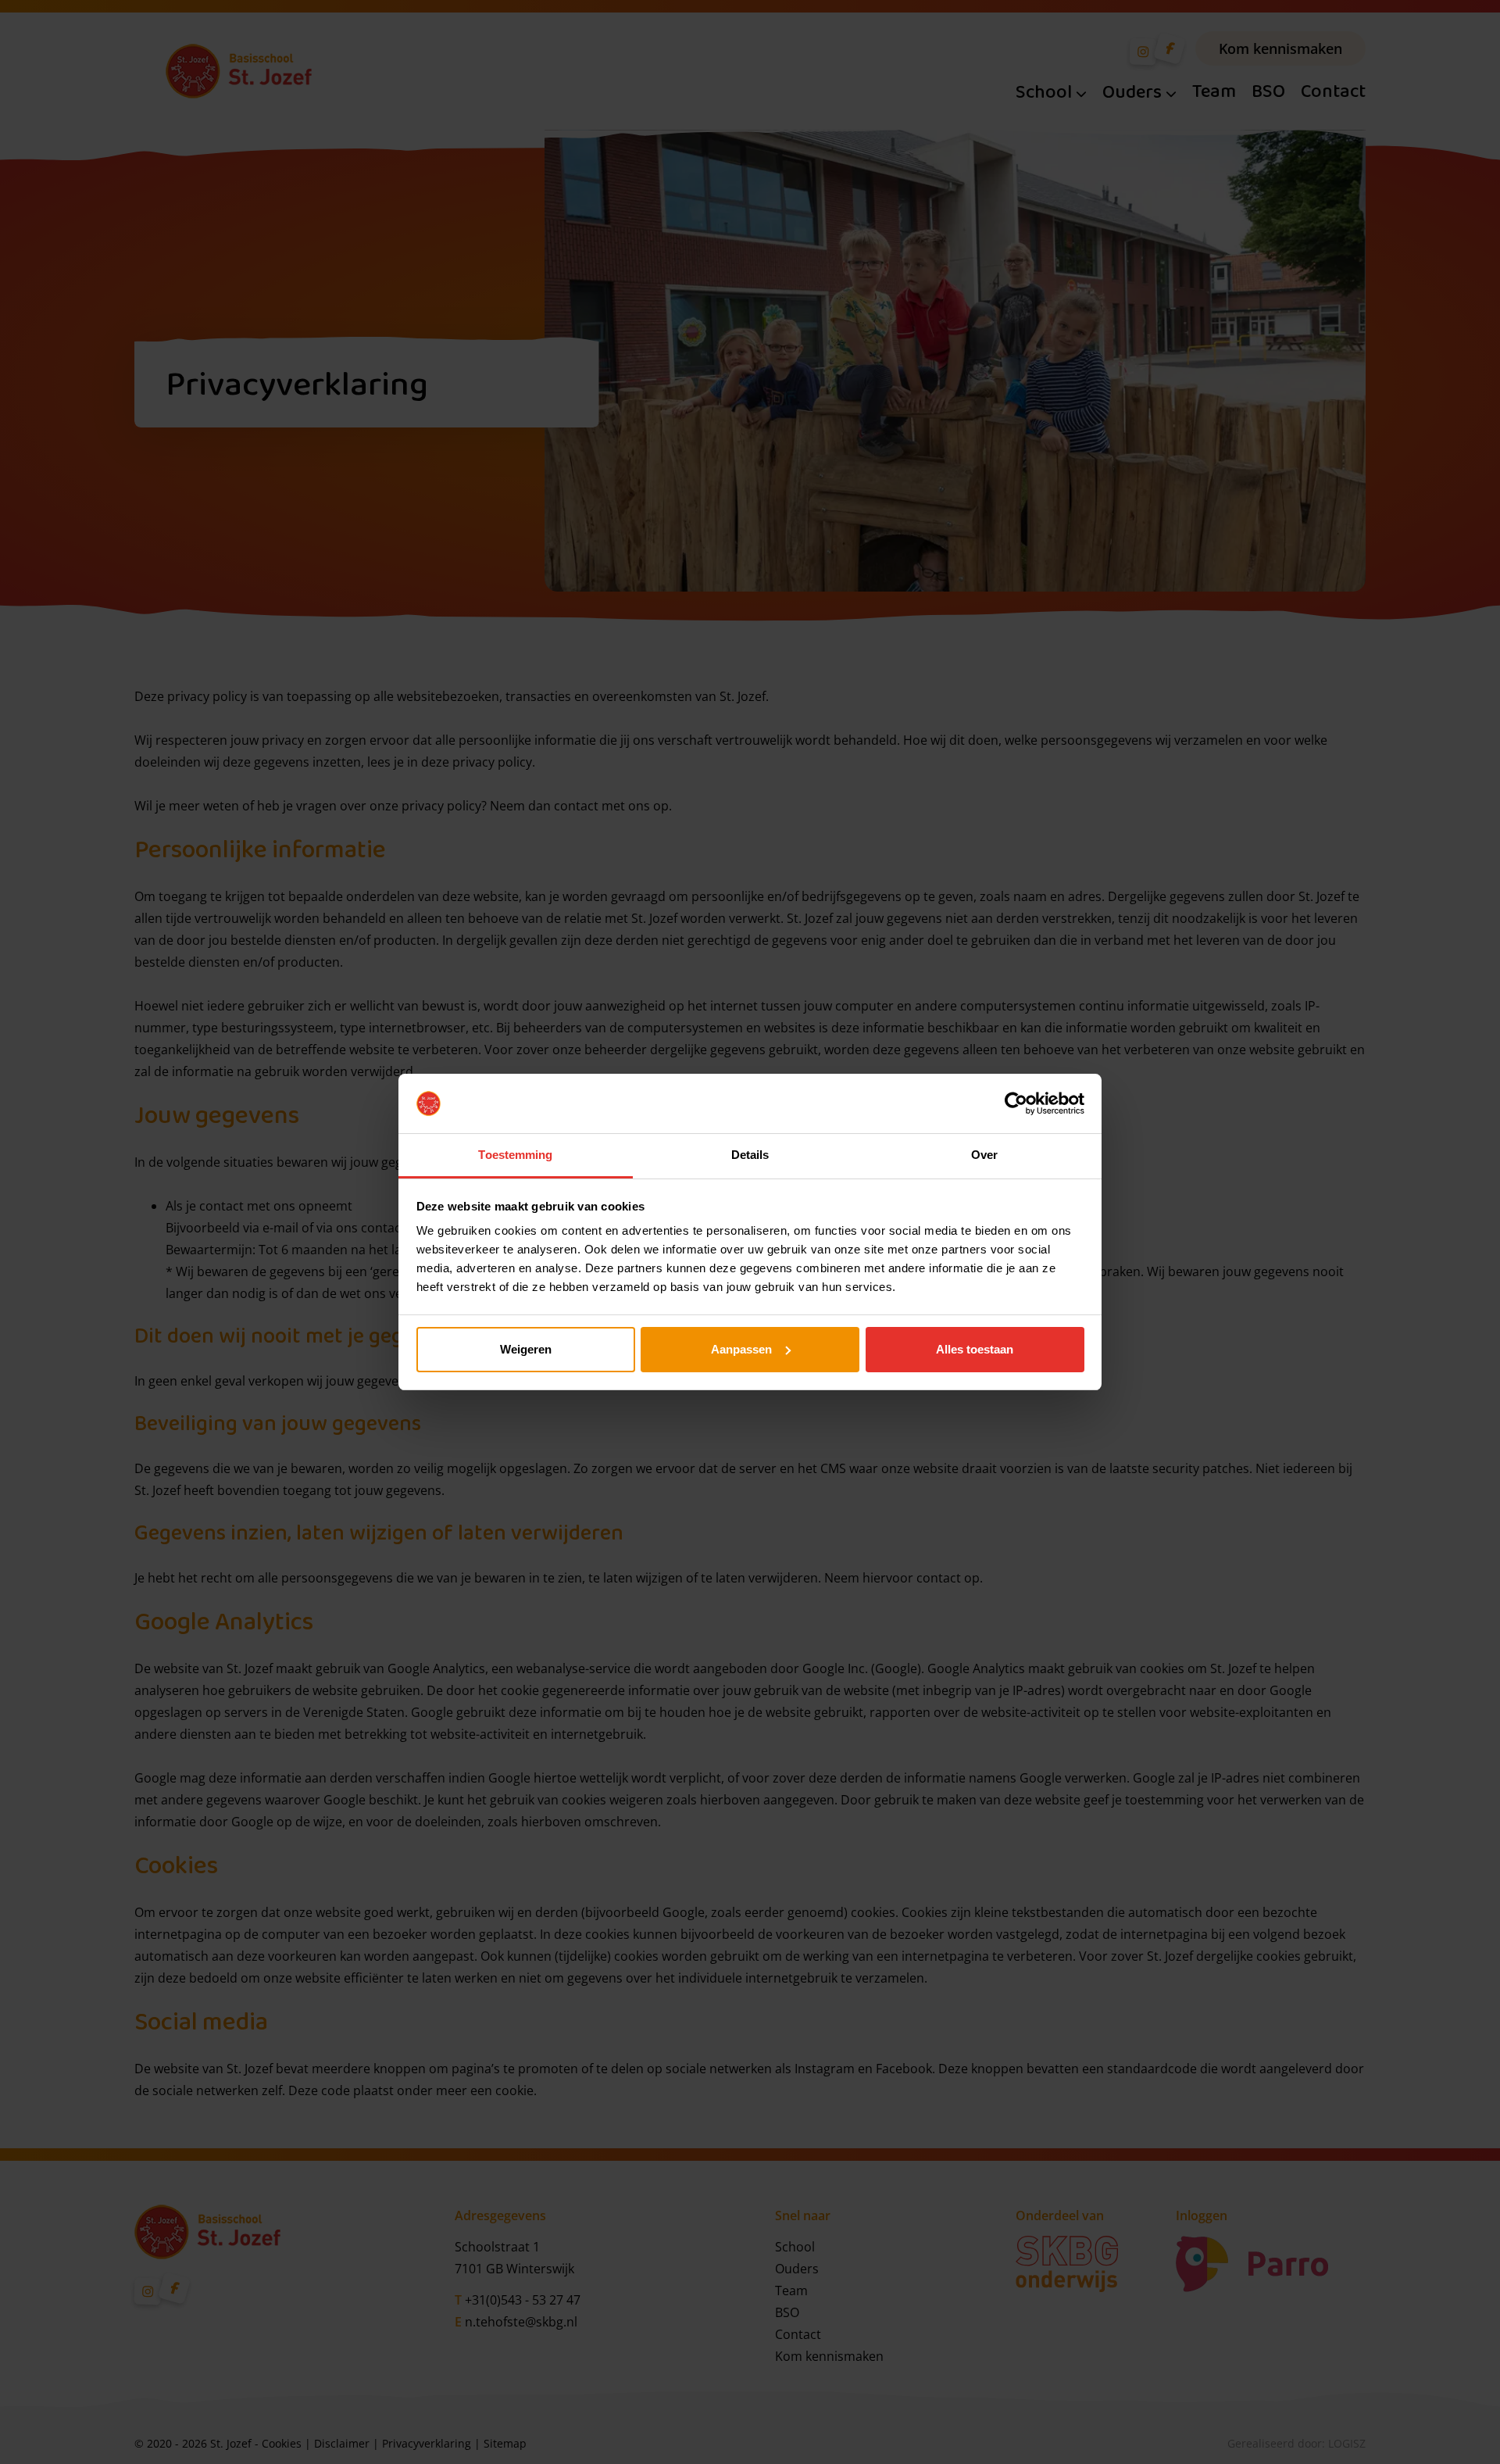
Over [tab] (984, 1155)
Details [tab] (750, 1155)
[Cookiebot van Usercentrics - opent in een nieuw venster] (1016, 1103)
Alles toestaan (975, 1349)
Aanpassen (741, 1349)
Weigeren (526, 1349)
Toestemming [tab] (515, 1155)
